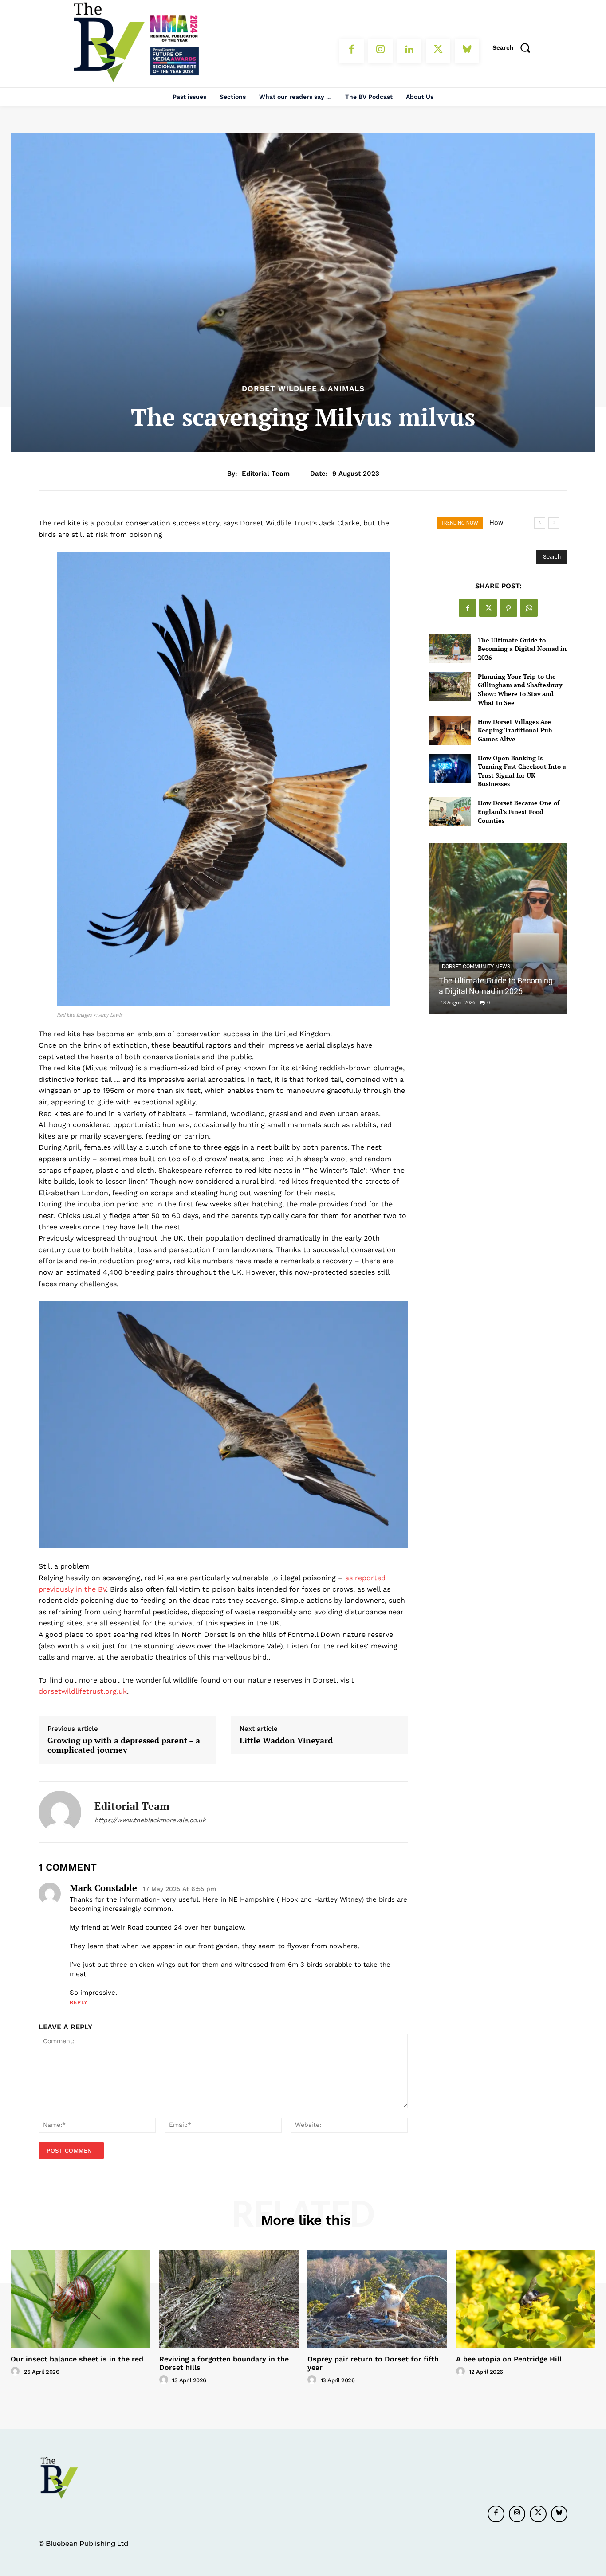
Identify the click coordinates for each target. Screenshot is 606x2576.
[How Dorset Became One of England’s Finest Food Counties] (450, 812)
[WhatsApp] (529, 608)
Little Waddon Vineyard (286, 1741)
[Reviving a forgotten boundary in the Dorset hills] (229, 2299)
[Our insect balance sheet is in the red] (81, 2299)
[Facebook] (352, 51)
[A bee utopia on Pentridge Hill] (526, 2299)
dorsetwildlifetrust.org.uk (83, 1691)
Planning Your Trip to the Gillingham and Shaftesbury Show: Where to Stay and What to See (520, 689)
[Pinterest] (508, 608)
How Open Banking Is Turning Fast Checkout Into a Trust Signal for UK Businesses (522, 771)
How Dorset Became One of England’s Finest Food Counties (519, 811)
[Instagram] (380, 51)
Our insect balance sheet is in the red (77, 2359)
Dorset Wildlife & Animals (303, 389)
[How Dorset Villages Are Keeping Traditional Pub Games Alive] (450, 730)
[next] (554, 523)
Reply (79, 2002)
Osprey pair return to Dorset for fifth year (373, 2363)
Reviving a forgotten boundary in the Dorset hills (224, 2363)
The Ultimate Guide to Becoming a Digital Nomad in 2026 (522, 649)
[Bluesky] (467, 51)
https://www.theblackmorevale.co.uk (150, 1820)
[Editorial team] (60, 1812)
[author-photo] (16, 2372)
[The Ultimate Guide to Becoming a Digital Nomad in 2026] (450, 648)
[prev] (540, 523)
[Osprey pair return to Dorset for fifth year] (377, 2299)
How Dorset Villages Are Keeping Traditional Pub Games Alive (515, 730)
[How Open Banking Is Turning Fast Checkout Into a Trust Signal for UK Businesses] (450, 768)
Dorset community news (476, 967)
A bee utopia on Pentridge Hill (509, 2359)
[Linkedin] (409, 51)
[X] (438, 51)
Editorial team (266, 474)
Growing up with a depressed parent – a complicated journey (124, 1745)
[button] (514, 47)
